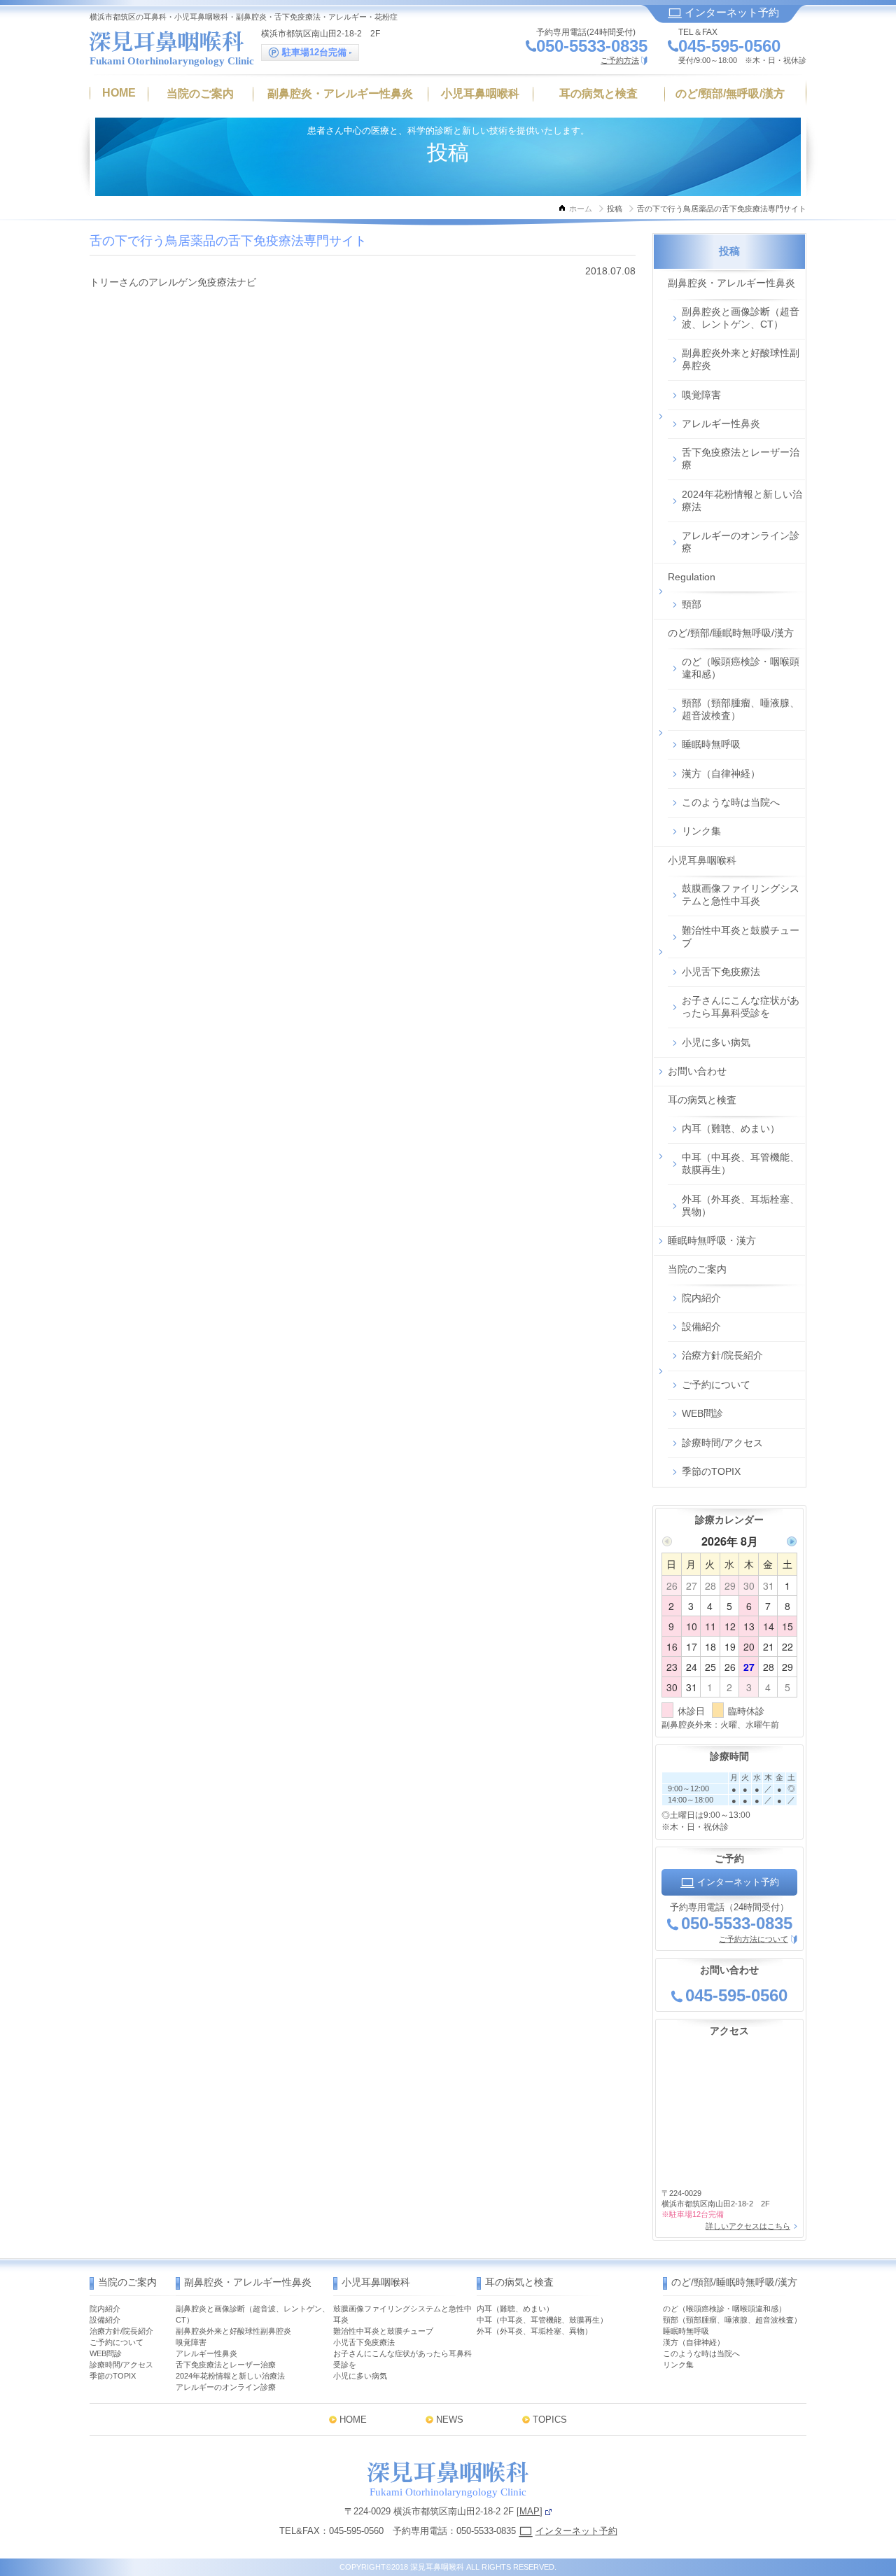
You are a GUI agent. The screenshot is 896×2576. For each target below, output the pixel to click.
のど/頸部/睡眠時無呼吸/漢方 (731, 633)
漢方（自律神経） (721, 773)
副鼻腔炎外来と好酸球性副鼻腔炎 (741, 359)
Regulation (692, 577)
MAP (530, 2511)
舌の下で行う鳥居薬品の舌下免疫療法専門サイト (228, 241)
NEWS (450, 2420)
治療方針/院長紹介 (722, 1355)
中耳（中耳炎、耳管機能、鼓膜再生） (741, 1163)
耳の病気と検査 (702, 1100)
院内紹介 (701, 1298)
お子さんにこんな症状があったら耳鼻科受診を (741, 1007)
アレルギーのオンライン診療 (741, 542)
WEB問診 (702, 1413)
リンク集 (701, 831)
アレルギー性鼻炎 (721, 423)
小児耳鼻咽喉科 (702, 860)
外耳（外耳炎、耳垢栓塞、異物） (741, 1205)
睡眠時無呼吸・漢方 (712, 1240)
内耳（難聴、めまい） (731, 1128)
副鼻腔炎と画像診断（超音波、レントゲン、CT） (741, 318)
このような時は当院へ (731, 802)
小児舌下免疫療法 (721, 972)
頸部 (692, 604)
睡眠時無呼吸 (711, 744)
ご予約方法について (754, 1939)
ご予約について (716, 1385)
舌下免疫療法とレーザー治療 (741, 458)
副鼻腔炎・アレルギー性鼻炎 (731, 283)
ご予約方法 (620, 60)
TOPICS (550, 2420)
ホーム (581, 209)
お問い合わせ (697, 1071)
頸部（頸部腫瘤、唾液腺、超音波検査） (741, 709)
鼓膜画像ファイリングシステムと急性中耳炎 (741, 895)
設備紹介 (701, 1326)
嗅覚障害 (701, 395)
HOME (353, 2420)
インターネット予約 (730, 12)
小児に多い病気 (716, 1042)
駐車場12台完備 (314, 52)
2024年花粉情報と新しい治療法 (742, 500)
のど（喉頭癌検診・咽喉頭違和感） (741, 668)
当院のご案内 (697, 1269)
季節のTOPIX (711, 1471)
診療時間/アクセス (722, 1443)
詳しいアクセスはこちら (748, 2226)
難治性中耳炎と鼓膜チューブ (741, 937)
